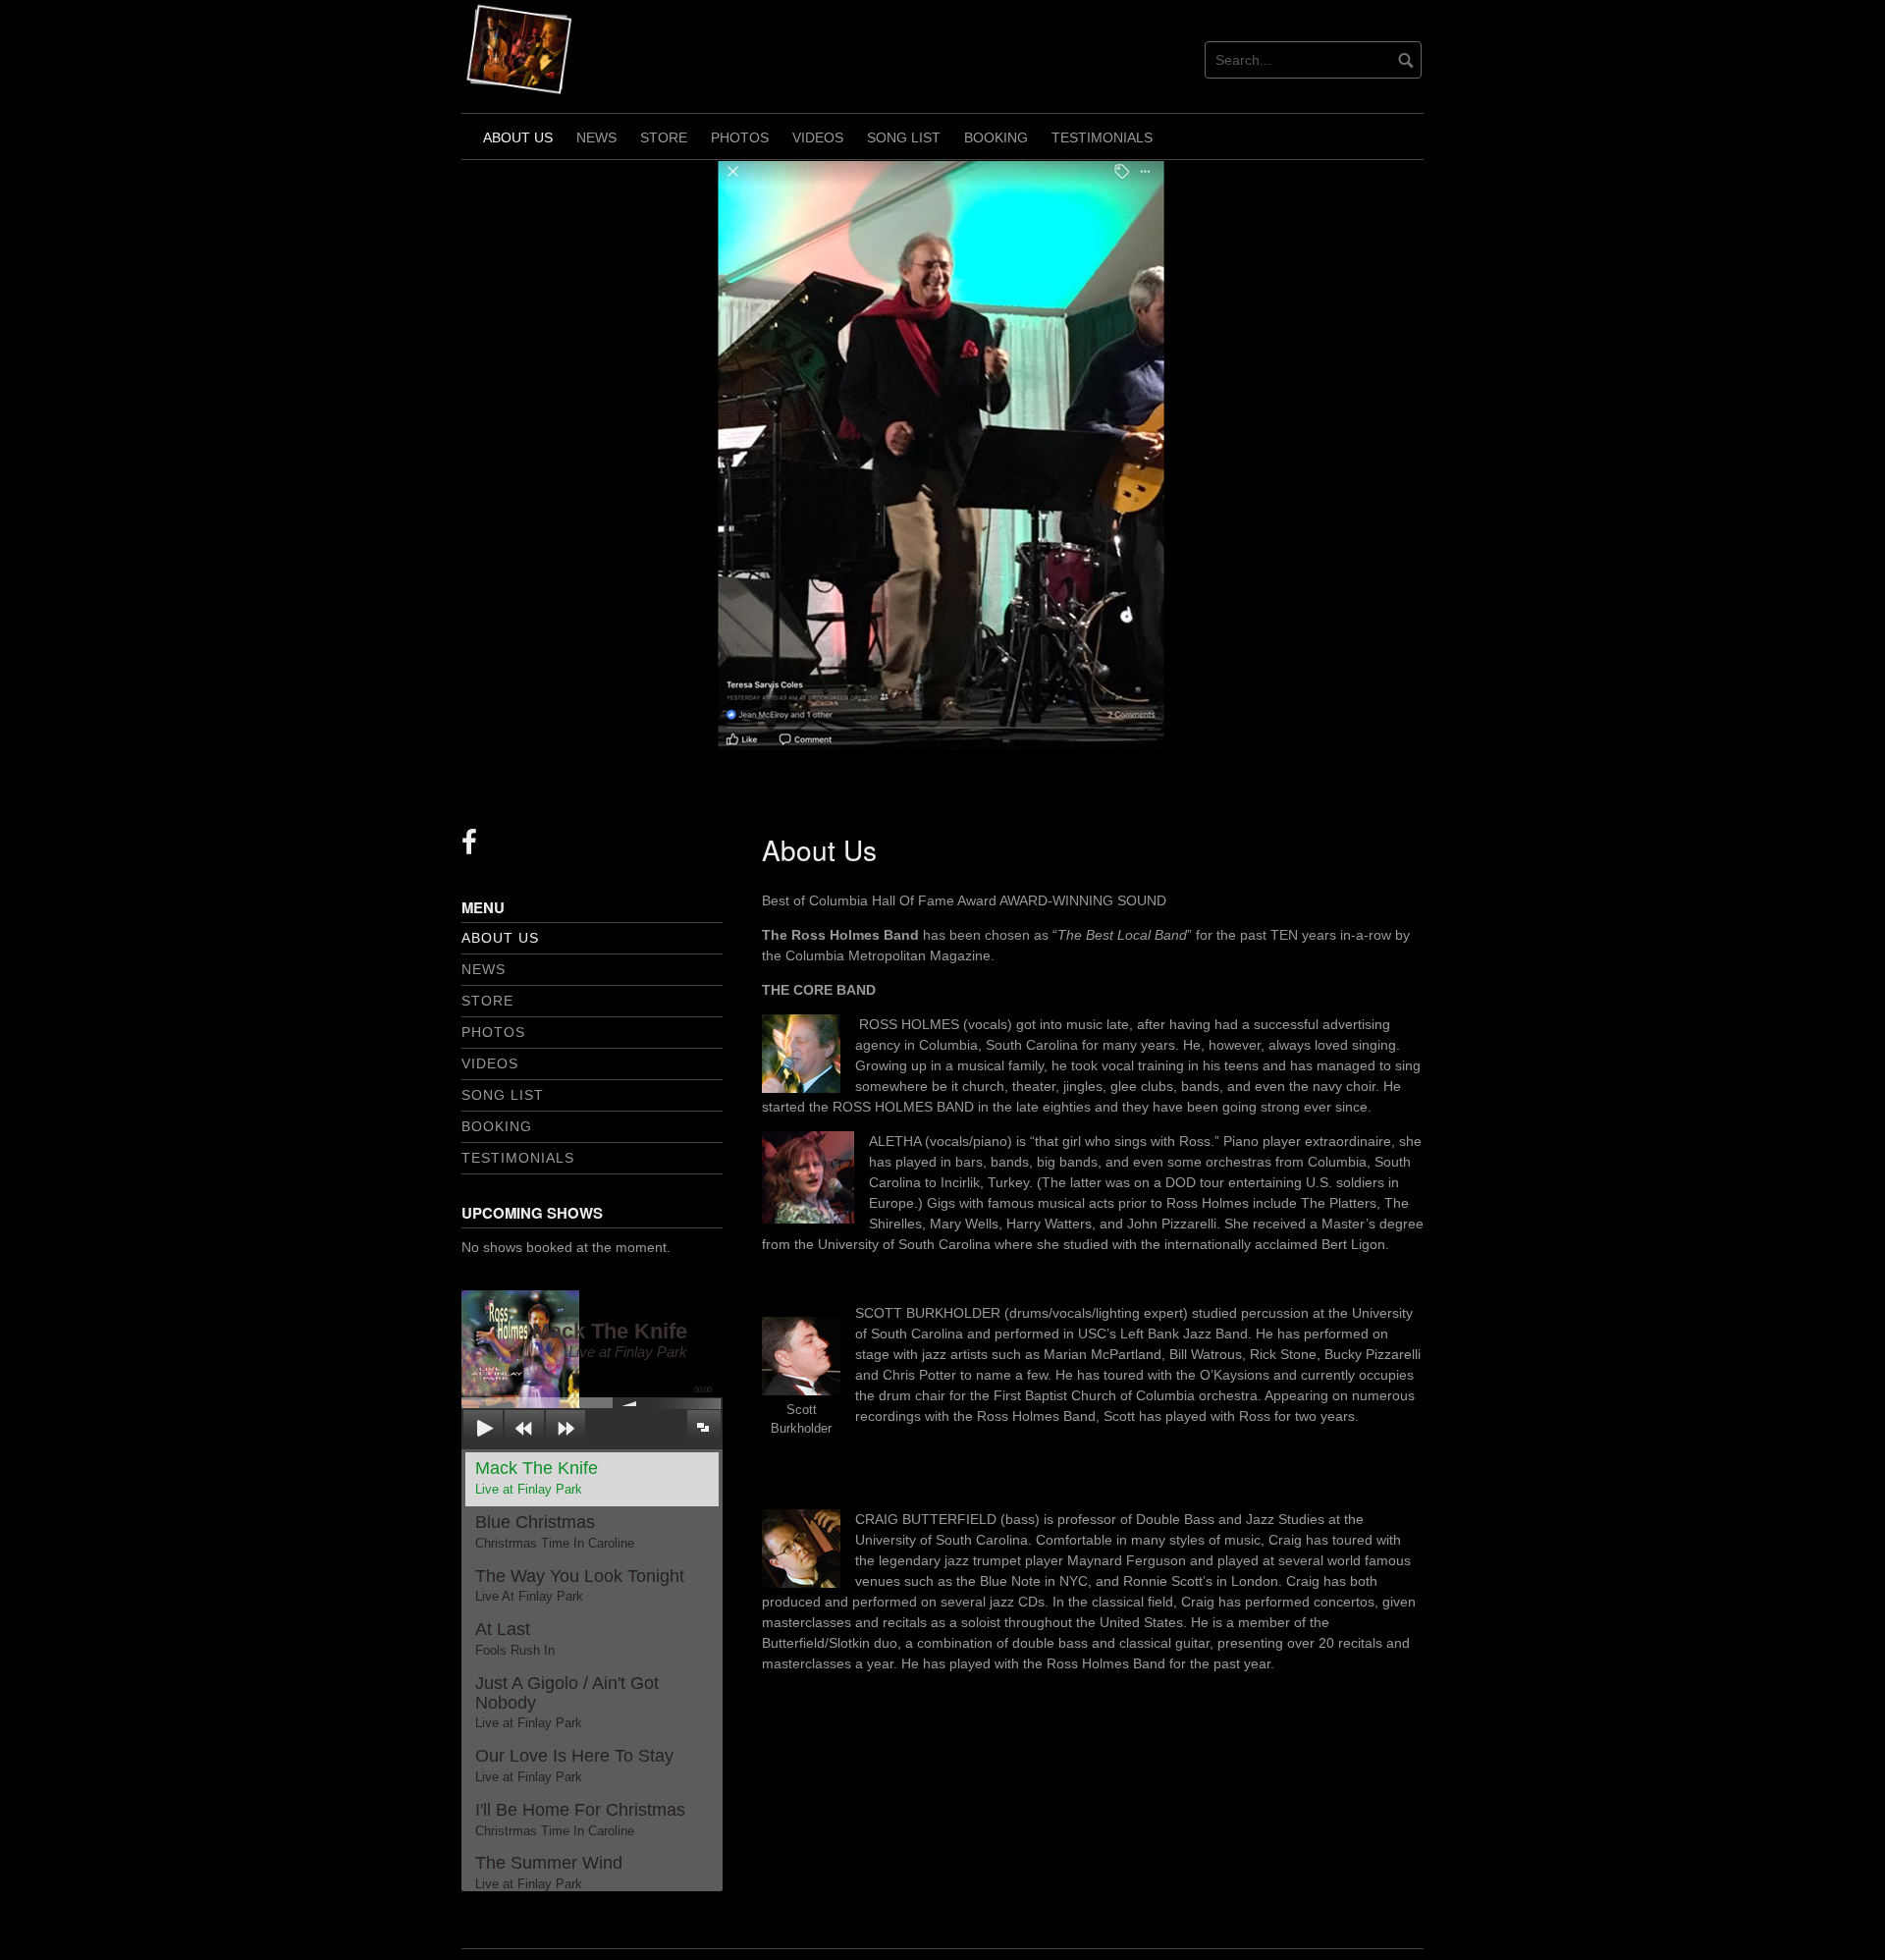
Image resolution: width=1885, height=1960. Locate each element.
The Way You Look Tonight (580, 1585)
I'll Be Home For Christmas (580, 1819)
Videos (818, 137)
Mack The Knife (537, 1477)
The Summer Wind (549, 1872)
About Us (518, 137)
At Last (515, 1638)
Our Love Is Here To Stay (574, 1765)
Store (664, 137)
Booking (996, 137)
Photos (740, 137)
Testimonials (1102, 137)
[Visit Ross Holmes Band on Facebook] (469, 847)
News (596, 137)
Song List (904, 137)
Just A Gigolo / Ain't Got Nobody (567, 1702)
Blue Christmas (555, 1531)
